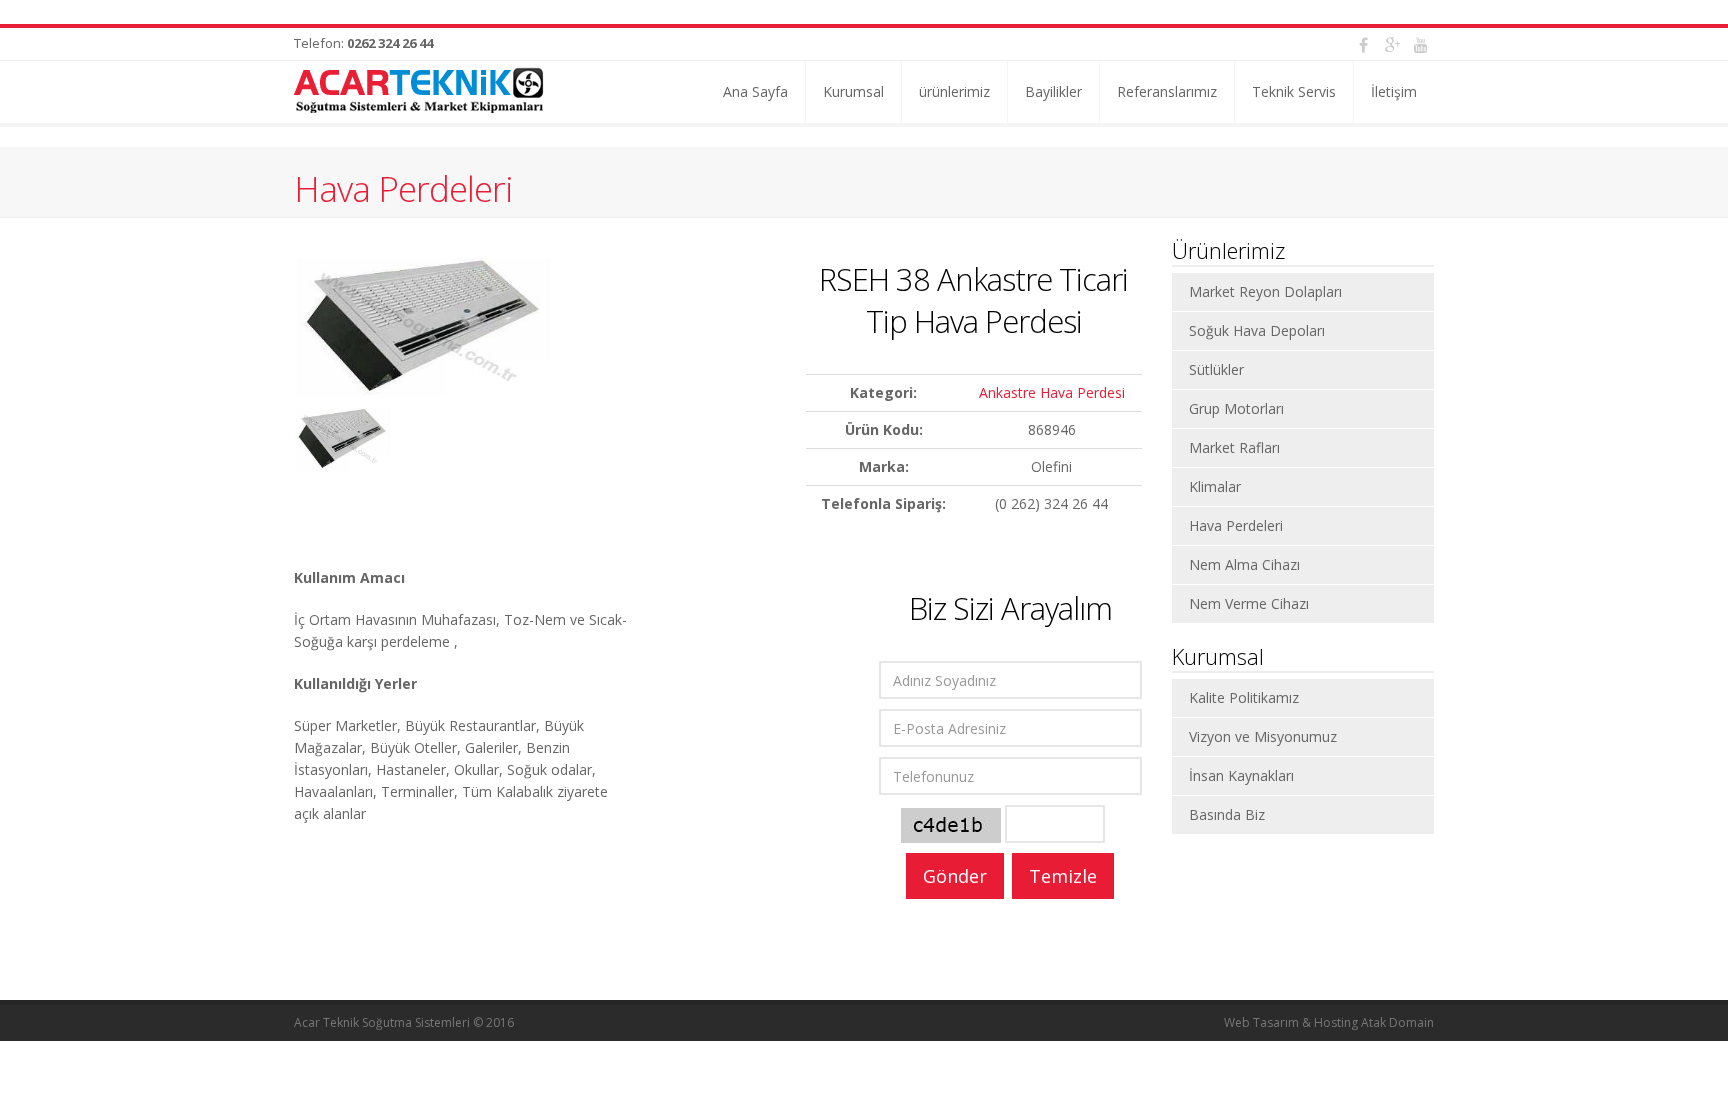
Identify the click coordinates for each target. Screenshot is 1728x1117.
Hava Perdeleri (403, 188)
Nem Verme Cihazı (1249, 603)
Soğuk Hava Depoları (1257, 330)
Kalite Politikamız (1244, 697)
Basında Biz (1227, 814)
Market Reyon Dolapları (1265, 291)
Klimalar (1215, 486)
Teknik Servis (1294, 91)
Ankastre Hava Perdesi (1052, 392)
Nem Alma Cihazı (1244, 564)
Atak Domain (1397, 1022)
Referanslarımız (1167, 91)
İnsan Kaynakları (1241, 775)
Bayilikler (1053, 91)
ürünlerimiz (954, 91)
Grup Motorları (1236, 408)
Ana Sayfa (755, 91)
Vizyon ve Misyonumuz (1263, 736)
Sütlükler (1216, 369)
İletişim (1394, 91)
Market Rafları (1234, 447)
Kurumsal (853, 91)
